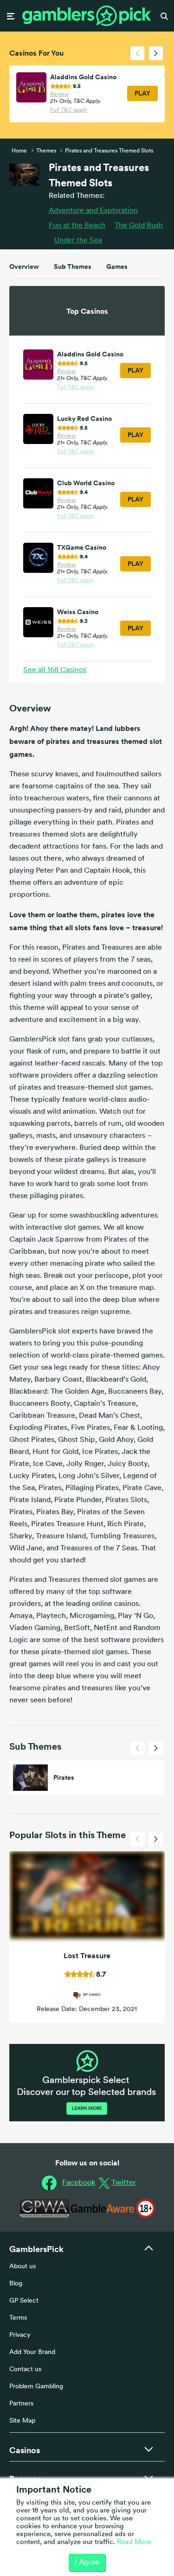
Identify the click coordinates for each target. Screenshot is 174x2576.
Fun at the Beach (77, 226)
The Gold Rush (139, 226)
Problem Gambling (36, 2387)
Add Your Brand (32, 2352)
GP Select (24, 2301)
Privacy (20, 2335)
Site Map (22, 2421)
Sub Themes (73, 266)
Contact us (25, 2370)
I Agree (87, 2563)
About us (23, 2267)
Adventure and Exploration (93, 211)
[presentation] (137, 53)
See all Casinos (55, 670)
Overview (24, 266)
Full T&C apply (69, 110)
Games (117, 266)
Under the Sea (78, 241)
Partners (21, 2404)
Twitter (124, 2183)
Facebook (79, 2183)
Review (60, 95)
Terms (18, 2318)
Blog (16, 2284)
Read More (134, 2542)
